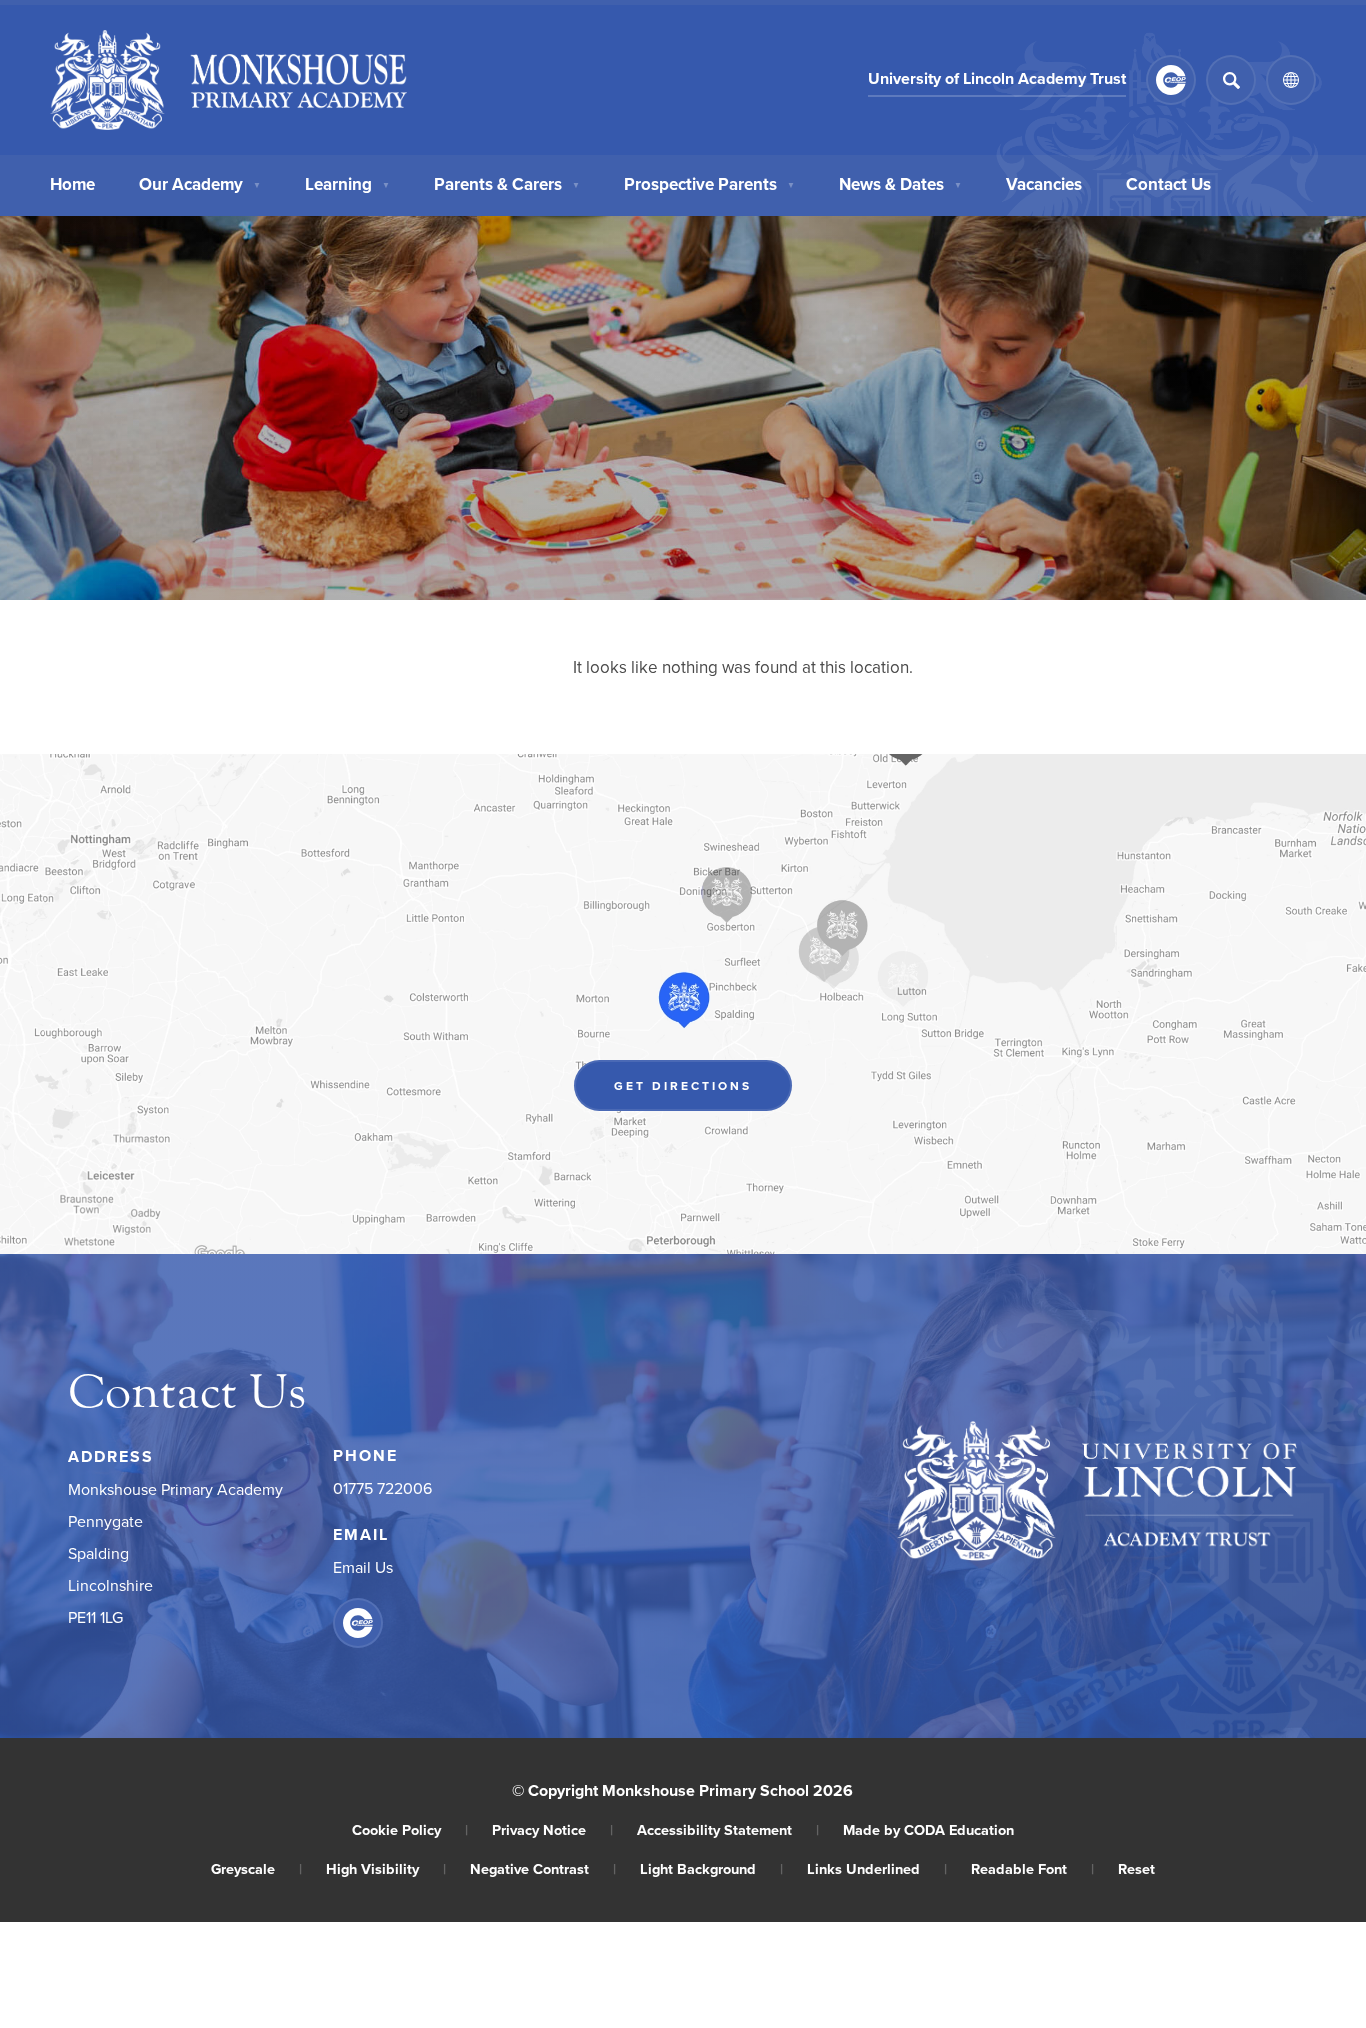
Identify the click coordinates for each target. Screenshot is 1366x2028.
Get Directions (703, 1090)
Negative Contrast (543, 1868)
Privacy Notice (552, 1829)
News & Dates (900, 184)
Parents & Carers (507, 184)
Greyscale (256, 1868)
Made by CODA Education (928, 1829)
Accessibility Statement (728, 1829)
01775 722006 (382, 1488)
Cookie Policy (410, 1829)
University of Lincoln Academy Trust (997, 81)
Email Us (363, 1567)
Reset (1136, 1868)
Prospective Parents (709, 184)
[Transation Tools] (1291, 80)
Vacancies (1044, 184)
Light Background (711, 1868)
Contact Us (1168, 184)
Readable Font (1032, 1868)
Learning (347, 184)
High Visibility (386, 1868)
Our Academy (200, 184)
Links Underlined (877, 1868)
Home (72, 184)
